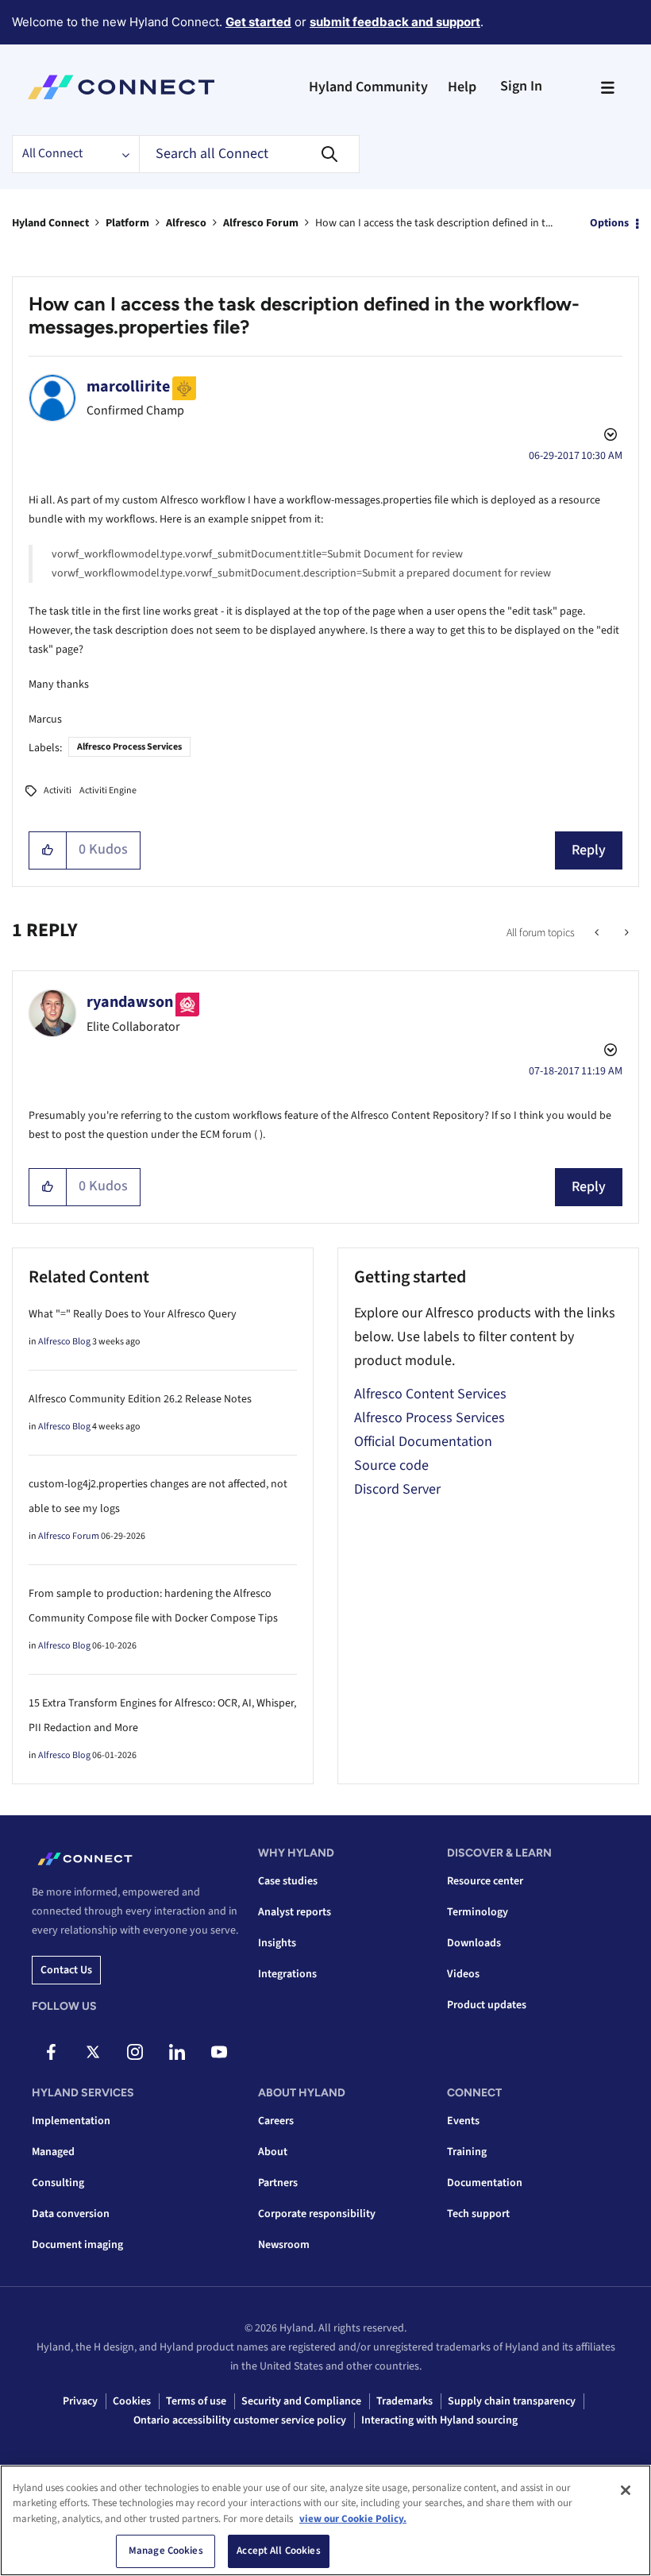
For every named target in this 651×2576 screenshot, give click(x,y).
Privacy (80, 2401)
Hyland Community (368, 87)
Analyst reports (295, 1912)
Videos (463, 1974)
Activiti (58, 791)
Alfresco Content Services (430, 1394)
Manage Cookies (166, 2551)
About (273, 2152)
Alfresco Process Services (129, 747)
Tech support (478, 2214)
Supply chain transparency (512, 2401)
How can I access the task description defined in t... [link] (434, 223)
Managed (53, 2152)
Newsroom (284, 2245)
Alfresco (186, 223)
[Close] (626, 2490)
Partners (278, 2183)
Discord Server (397, 1489)
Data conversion (71, 2214)
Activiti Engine (108, 791)
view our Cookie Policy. (353, 2519)
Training (467, 2152)
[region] (325, 2520)
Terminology (478, 1912)
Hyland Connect (50, 223)
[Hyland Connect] (121, 87)
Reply (589, 850)
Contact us (66, 1970)
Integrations (287, 1974)
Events (463, 2121)
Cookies (132, 2401)
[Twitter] (93, 2052)
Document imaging (77, 2245)
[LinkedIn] (177, 2052)
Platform (127, 223)
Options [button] (609, 223)
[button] (48, 850)
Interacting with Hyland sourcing (439, 2420)
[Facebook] (51, 2052)
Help (462, 87)
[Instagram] (135, 2052)
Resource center (485, 1881)
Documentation (485, 2183)
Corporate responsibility (317, 2214)
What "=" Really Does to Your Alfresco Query (133, 1314)
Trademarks (404, 2401)
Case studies (288, 1881)
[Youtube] (219, 2052)
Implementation (71, 2121)
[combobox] (249, 154)
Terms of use (196, 2401)
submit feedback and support (395, 22)
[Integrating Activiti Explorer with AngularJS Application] (625, 933)
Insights (277, 1943)
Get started (258, 22)
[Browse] (607, 87)
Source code (391, 1465)
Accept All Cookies (278, 2551)
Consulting (58, 2183)
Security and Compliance (301, 2401)
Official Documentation (423, 1442)
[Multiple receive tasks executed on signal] (598, 933)
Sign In (521, 86)
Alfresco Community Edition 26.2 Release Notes (140, 1399)
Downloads (474, 1943)
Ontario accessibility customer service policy (240, 2420)
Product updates (487, 2005)
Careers (276, 2121)
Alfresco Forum (261, 223)
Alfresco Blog (64, 1342)
